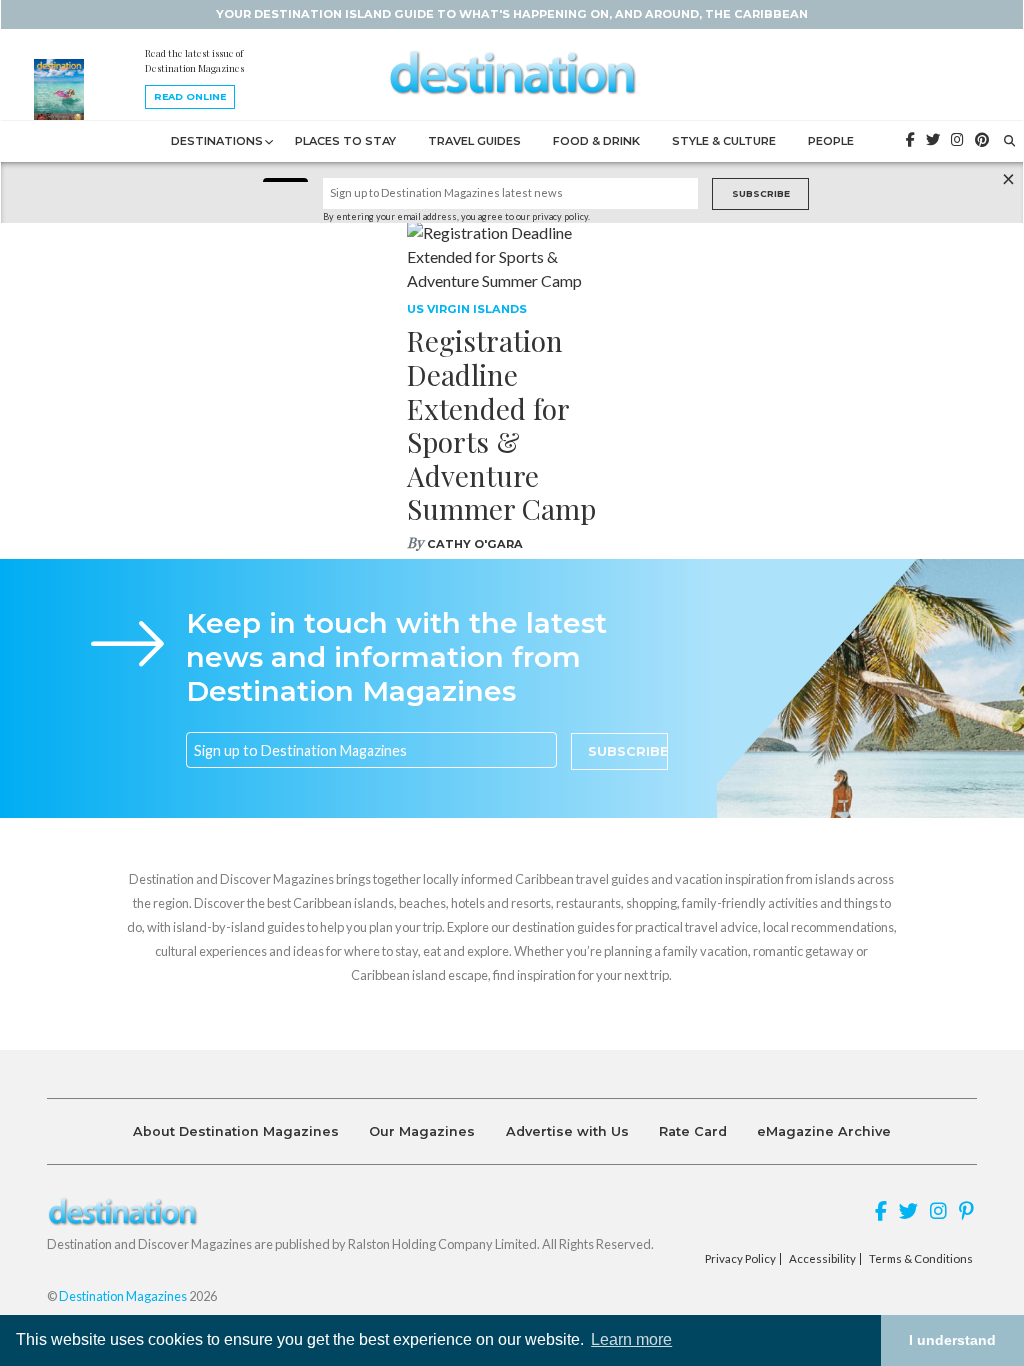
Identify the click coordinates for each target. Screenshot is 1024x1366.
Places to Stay (345, 141)
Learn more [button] (631, 1339)
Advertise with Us (567, 1131)
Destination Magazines (123, 1296)
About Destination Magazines (236, 1131)
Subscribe (761, 193)
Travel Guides (474, 141)
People (831, 141)
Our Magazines (422, 1131)
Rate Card (693, 1131)
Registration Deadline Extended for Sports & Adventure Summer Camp (501, 424)
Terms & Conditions (921, 1259)
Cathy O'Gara (475, 544)
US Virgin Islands (467, 309)
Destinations (217, 141)
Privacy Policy (740, 1259)
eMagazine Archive (824, 1131)
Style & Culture (724, 141)
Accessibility (822, 1259)
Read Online (190, 96)
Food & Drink (596, 141)
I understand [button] (952, 1340)
